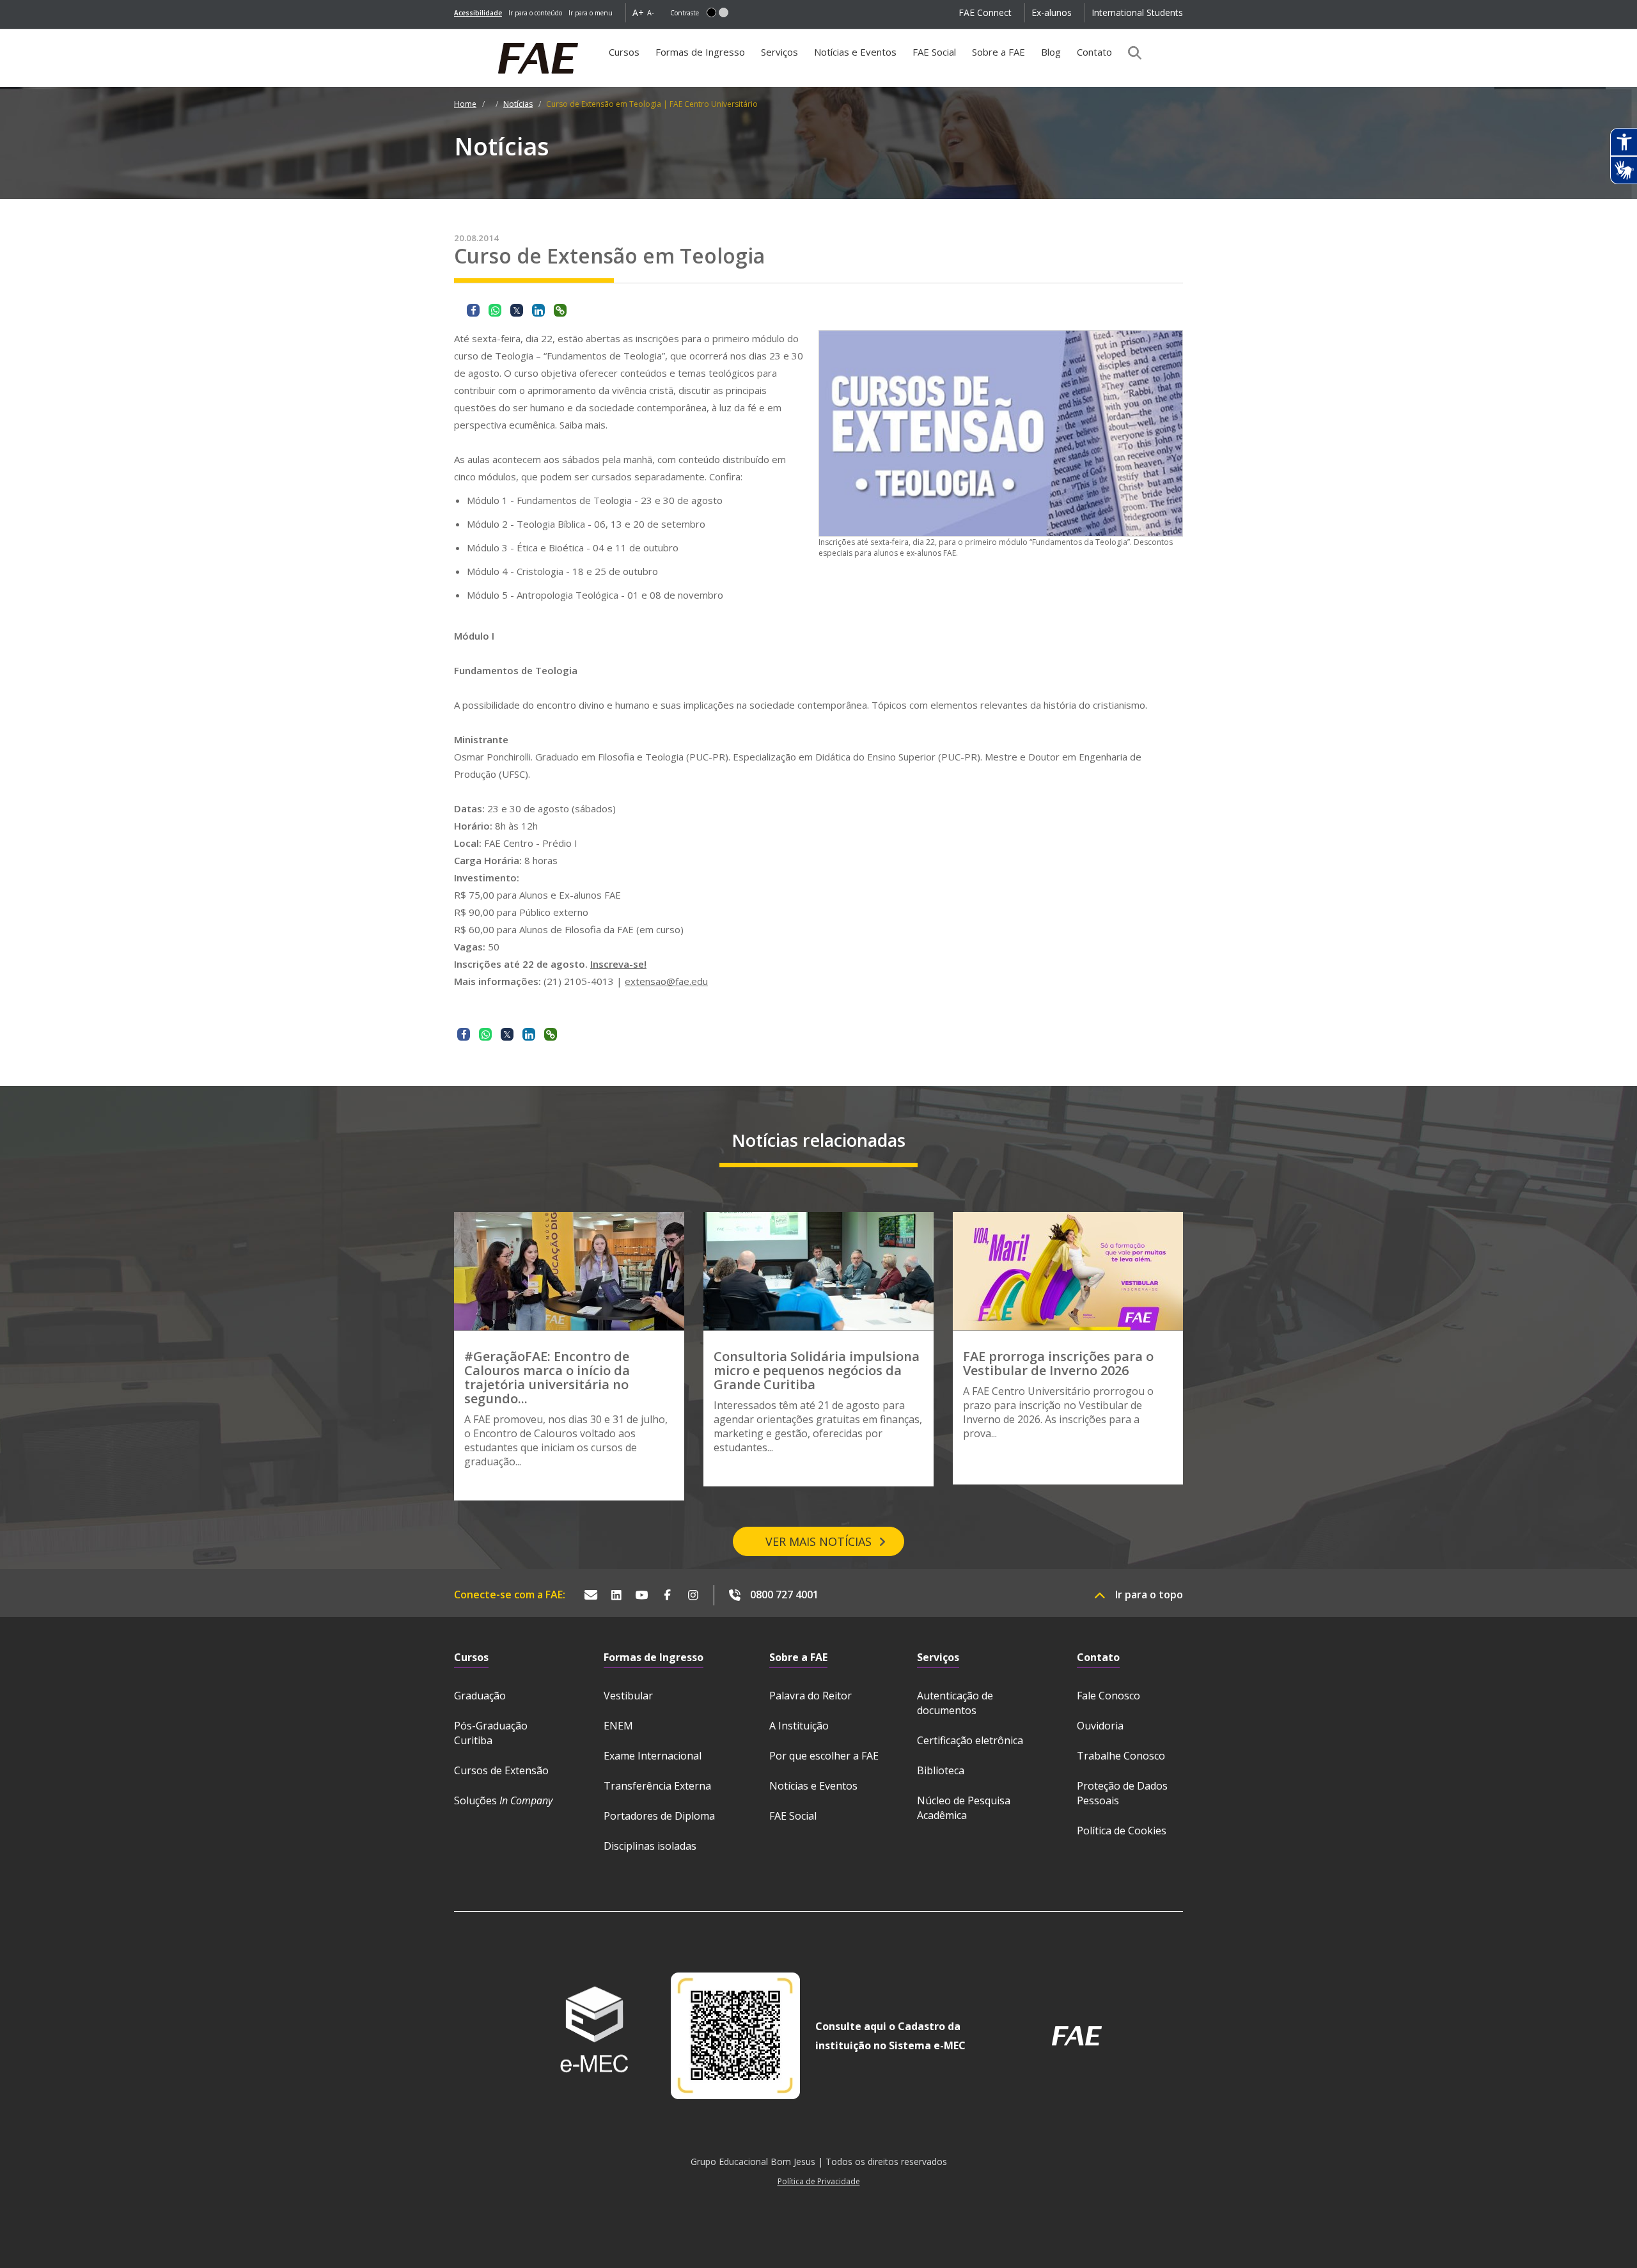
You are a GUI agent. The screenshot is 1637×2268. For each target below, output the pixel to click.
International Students (1137, 12)
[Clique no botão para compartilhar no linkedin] (538, 310)
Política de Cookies (1122, 1831)
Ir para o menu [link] (591, 13)
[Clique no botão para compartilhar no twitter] (517, 310)
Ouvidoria (1100, 1726)
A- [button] (651, 12)
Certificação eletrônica (970, 1740)
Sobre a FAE (999, 52)
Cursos (624, 52)
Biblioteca (941, 1770)
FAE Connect (985, 12)
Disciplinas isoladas (650, 1846)
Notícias (518, 104)
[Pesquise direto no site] (1131, 52)
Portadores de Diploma (659, 1816)
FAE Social (934, 52)
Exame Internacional (653, 1756)
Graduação (480, 1696)
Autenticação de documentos (955, 1703)
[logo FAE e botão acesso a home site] (454, 36)
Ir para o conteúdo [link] (535, 13)
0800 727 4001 (784, 1595)
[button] (711, 12)
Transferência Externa (657, 1786)
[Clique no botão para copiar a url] (560, 310)
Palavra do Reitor (811, 1696)
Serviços (779, 52)
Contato (1094, 52)
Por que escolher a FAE (824, 1756)
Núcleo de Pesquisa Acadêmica (964, 1808)
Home (465, 104)
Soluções (503, 1800)
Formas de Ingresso (700, 52)
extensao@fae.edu (666, 981)
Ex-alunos (1052, 12)
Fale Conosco (1108, 1696)
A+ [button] (638, 12)
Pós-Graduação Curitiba (491, 1733)
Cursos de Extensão (501, 1770)
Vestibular (628, 1696)
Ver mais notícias (818, 1541)
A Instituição (799, 1726)
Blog (1051, 52)
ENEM (618, 1726)
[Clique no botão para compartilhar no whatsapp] (495, 310)
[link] (478, 13)
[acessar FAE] (1077, 2036)
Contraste (685, 13)
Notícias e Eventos (855, 52)
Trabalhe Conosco (1121, 1756)
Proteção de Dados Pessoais (1122, 1793)
